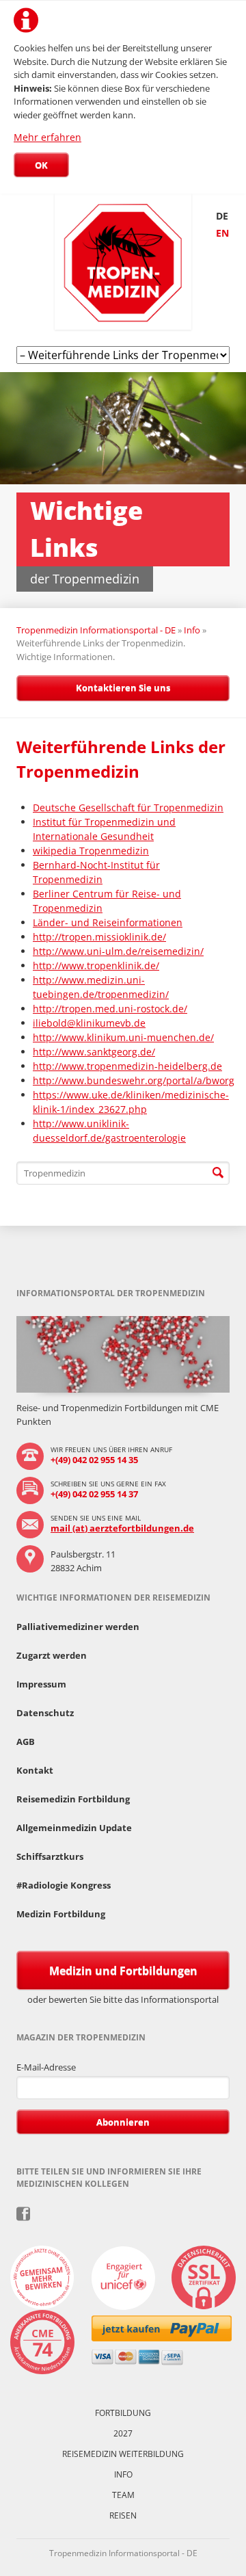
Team (123, 2495)
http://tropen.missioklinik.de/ (99, 937)
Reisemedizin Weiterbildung (123, 2454)
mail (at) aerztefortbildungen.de (122, 1528)
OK (41, 165)
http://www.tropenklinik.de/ (96, 965)
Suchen (218, 1173)
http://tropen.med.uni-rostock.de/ (110, 1009)
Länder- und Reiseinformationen (108, 922)
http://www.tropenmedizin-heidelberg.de (127, 1066)
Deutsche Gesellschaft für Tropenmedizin (128, 807)
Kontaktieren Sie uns (123, 687)
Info (192, 630)
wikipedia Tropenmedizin (91, 851)
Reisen (123, 2515)
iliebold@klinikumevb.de (89, 1023)
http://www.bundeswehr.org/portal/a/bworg (134, 1080)
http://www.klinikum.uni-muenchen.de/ (123, 1037)
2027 (123, 2433)
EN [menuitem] (222, 233)
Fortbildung (123, 2413)
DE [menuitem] (222, 216)
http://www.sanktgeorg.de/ (94, 1052)
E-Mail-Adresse (46, 2067)
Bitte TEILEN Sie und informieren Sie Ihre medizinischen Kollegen (24, 2214)
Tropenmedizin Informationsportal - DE (96, 630)
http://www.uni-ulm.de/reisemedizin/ (118, 951)
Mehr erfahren (47, 137)
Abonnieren (123, 2122)
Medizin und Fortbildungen (123, 1971)
